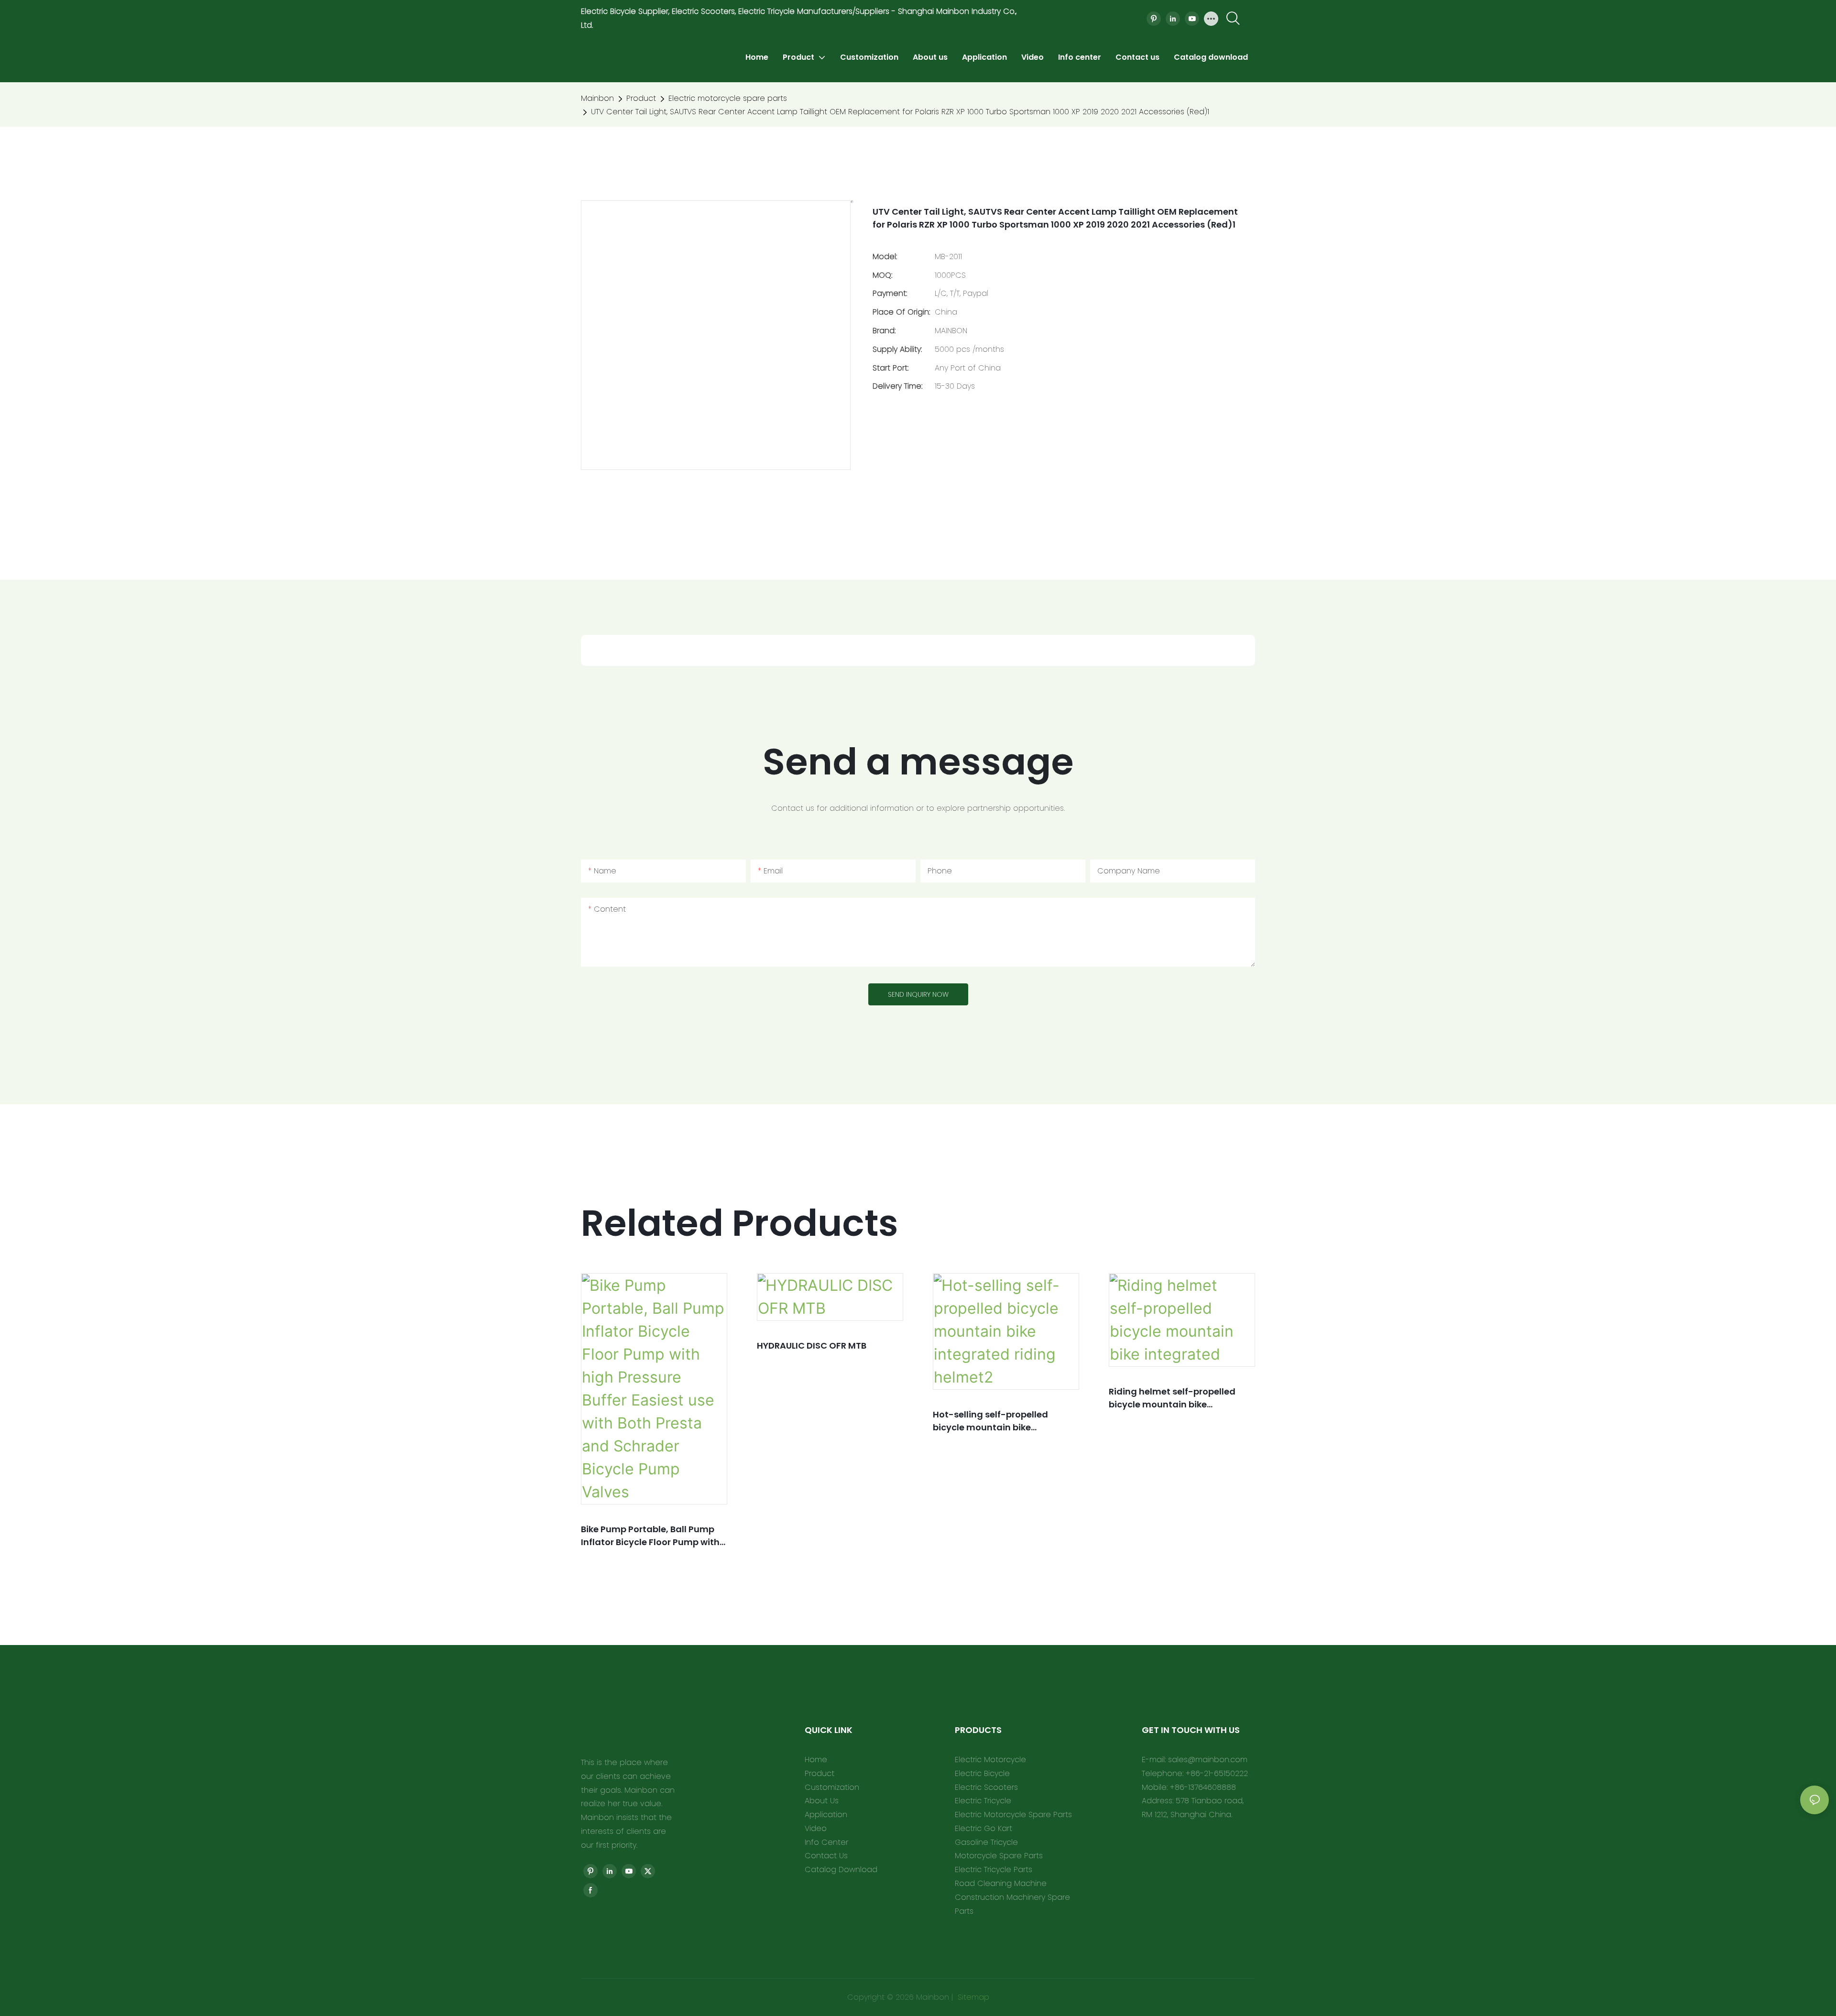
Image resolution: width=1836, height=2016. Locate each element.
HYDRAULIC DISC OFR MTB (812, 1346)
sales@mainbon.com (1208, 1760)
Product (641, 98)
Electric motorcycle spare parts (728, 98)
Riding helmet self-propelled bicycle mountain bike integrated (1172, 1398)
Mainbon (597, 98)
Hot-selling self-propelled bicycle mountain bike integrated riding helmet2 (990, 1421)
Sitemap (972, 1997)
